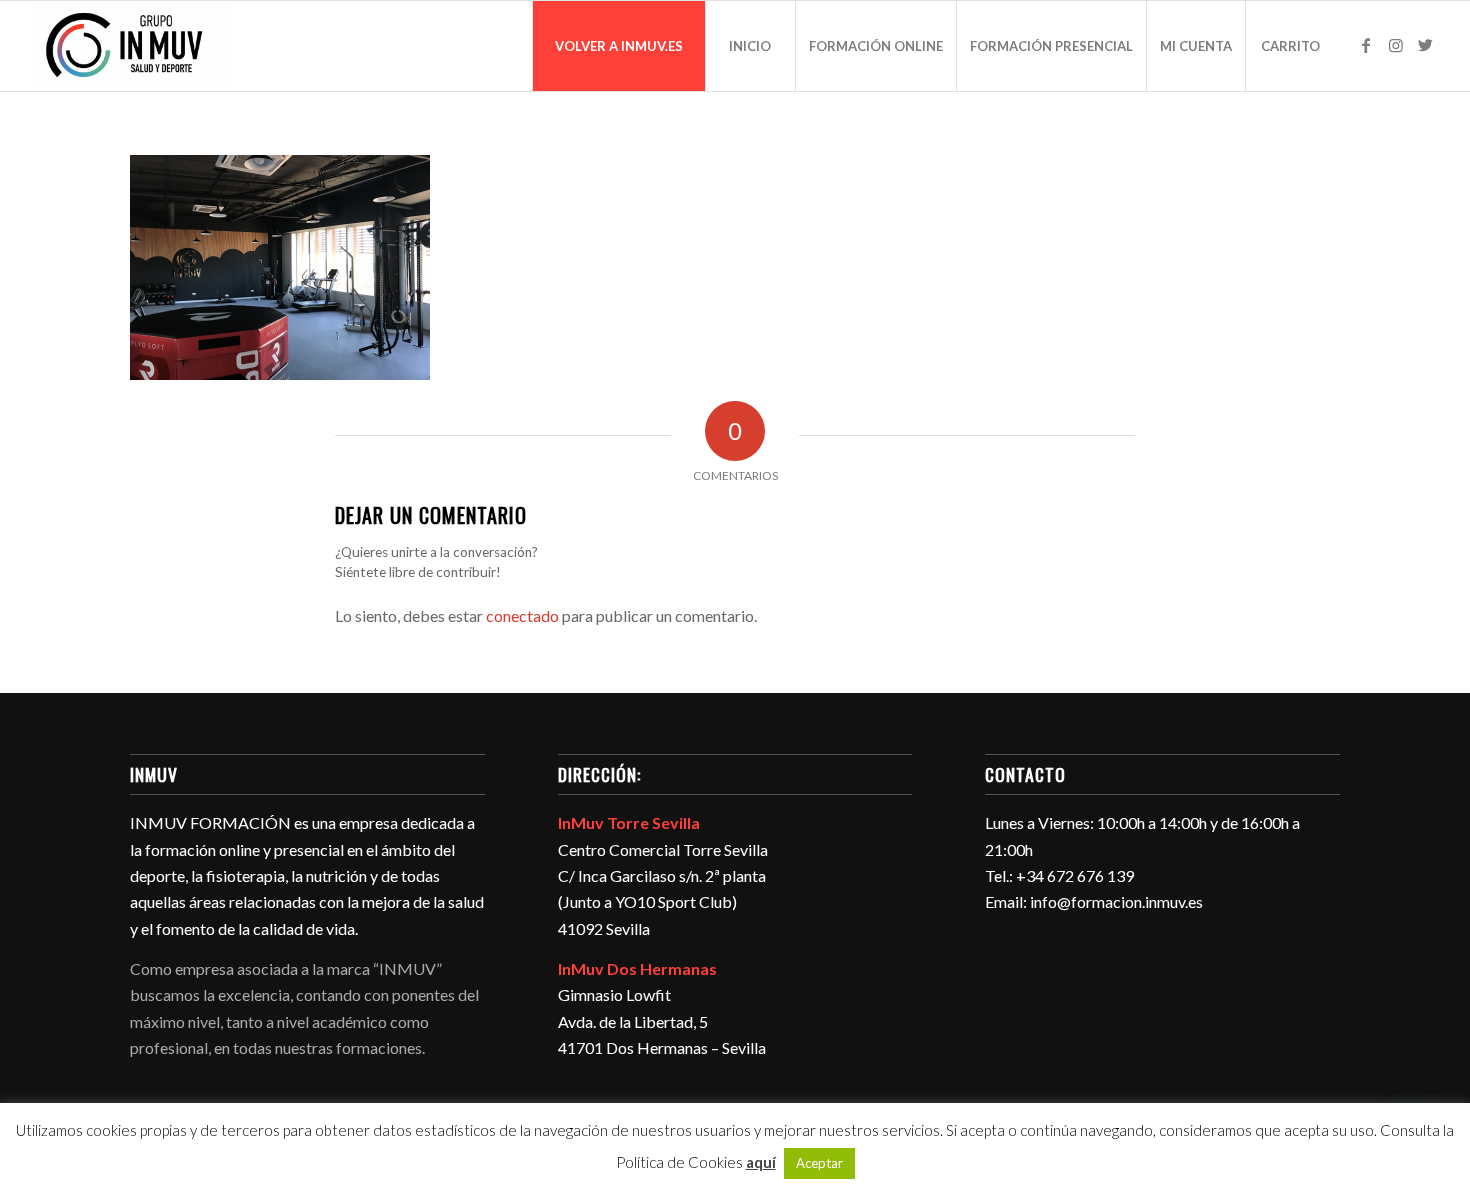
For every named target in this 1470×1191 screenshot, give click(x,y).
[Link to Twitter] (1426, 45)
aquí (761, 1162)
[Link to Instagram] (1396, 45)
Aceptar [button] (819, 1163)
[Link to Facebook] (1366, 45)
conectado (522, 615)
